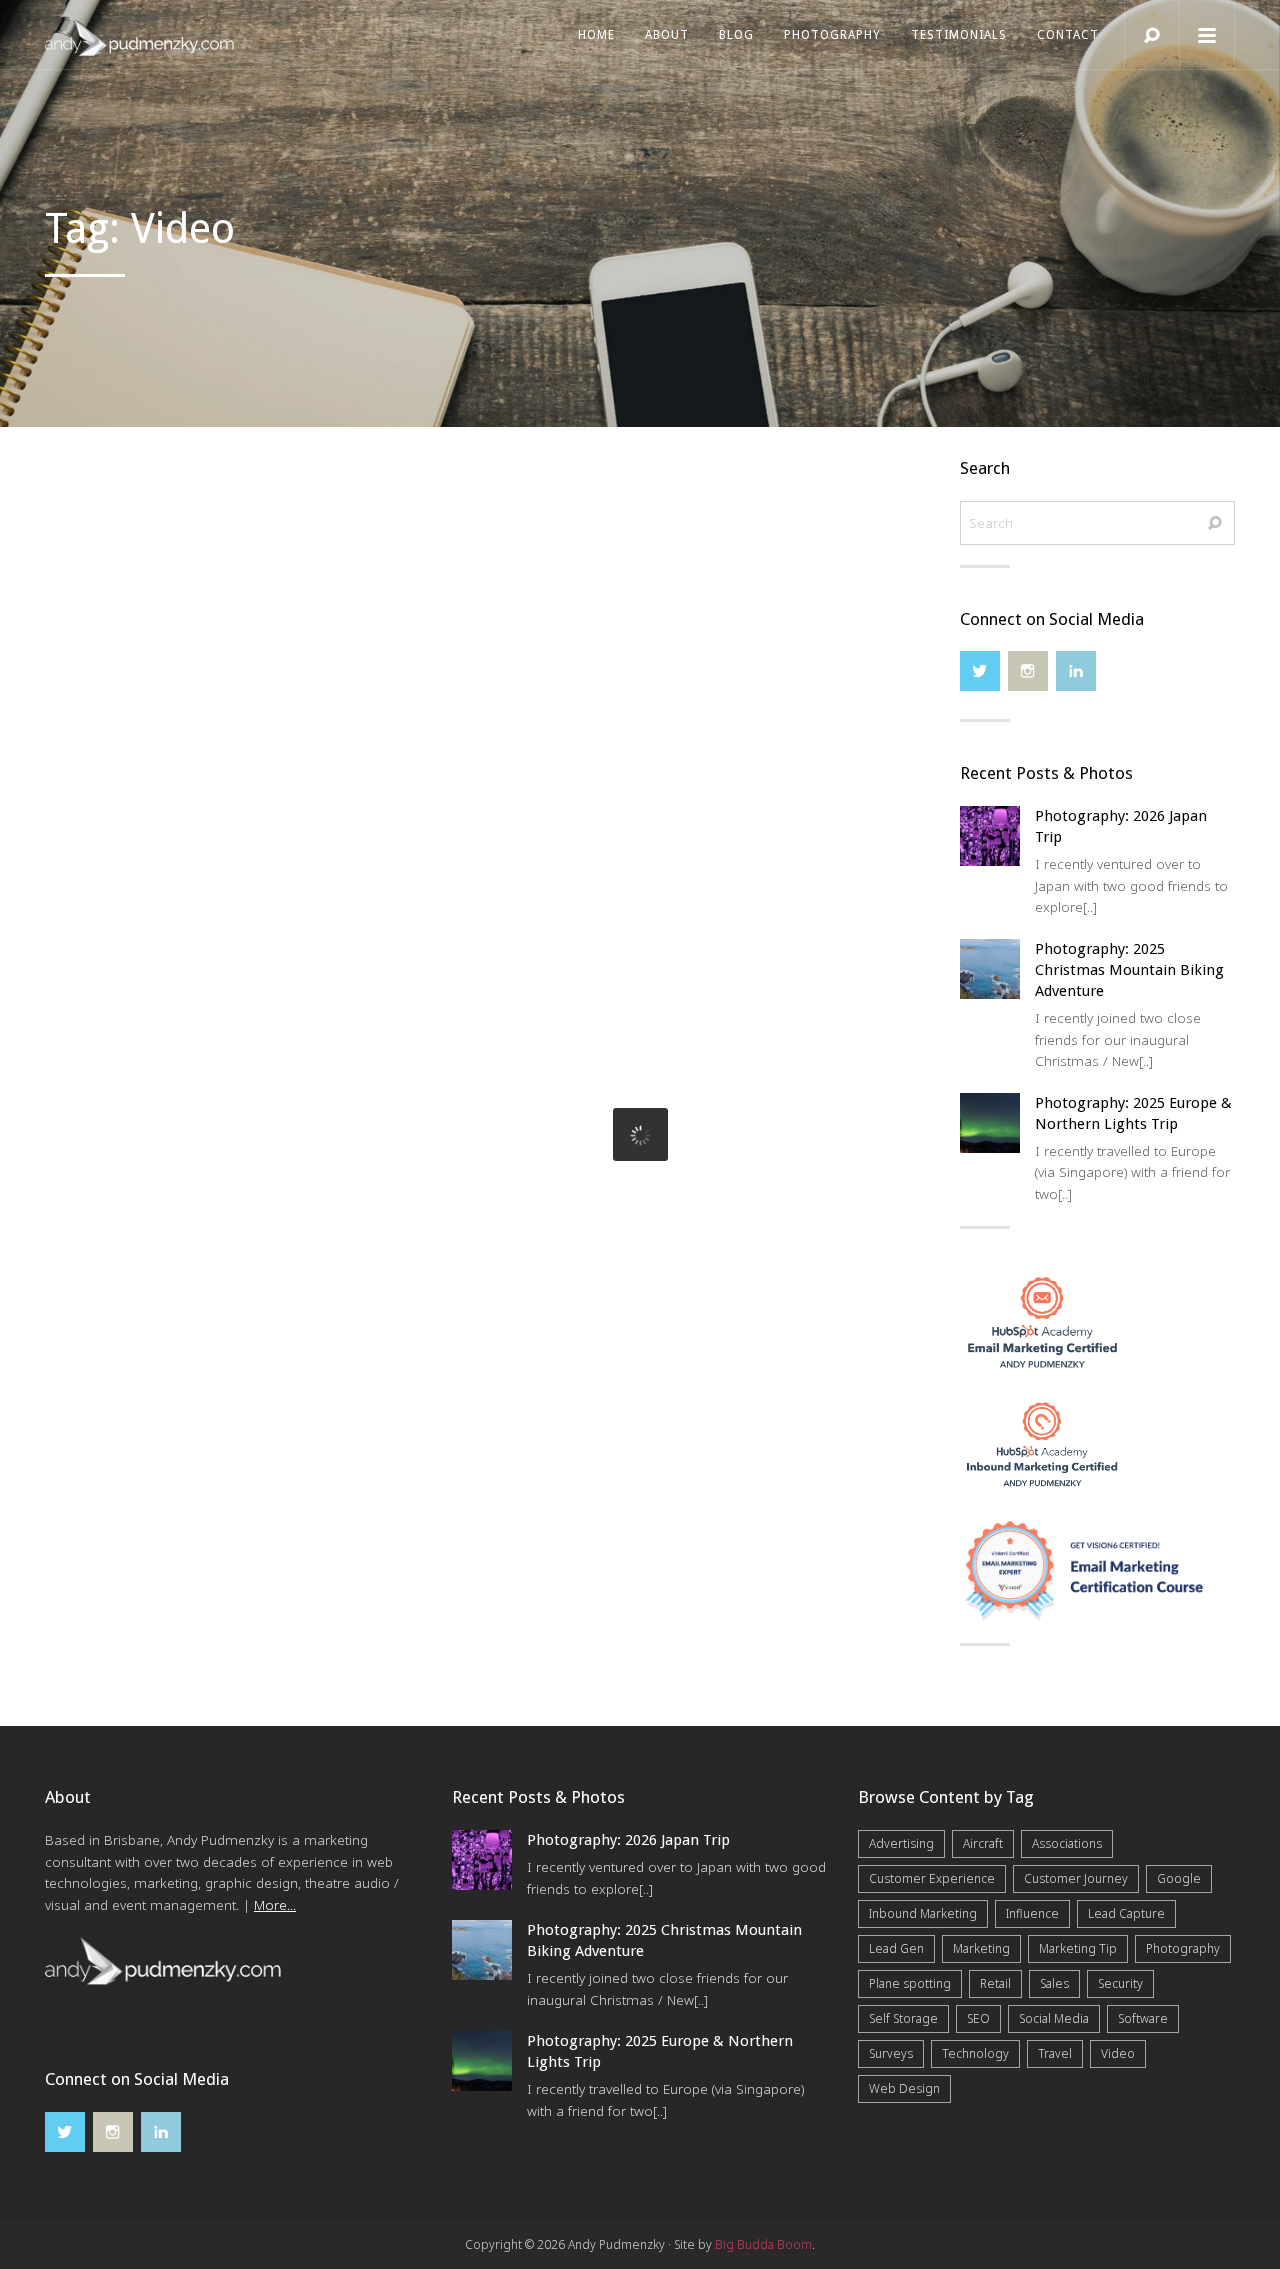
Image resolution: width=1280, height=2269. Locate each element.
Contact (1068, 35)
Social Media (1054, 2018)
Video (1118, 2053)
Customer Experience (932, 1878)
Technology (975, 2053)
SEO (978, 2018)
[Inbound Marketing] (1042, 1443)
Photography (832, 35)
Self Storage (903, 2018)
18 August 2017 (96, 1056)
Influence (1032, 1913)
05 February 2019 (508, 654)
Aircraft (983, 1843)
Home (596, 35)
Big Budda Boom (763, 2244)
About (667, 35)
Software (1143, 2018)
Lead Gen (896, 1948)
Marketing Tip (1078, 1948)
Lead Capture (1126, 1913)
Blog (736, 35)
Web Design (904, 2088)
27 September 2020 (108, 654)
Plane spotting (910, 1983)
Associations (1067, 1843)
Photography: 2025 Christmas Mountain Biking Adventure (1129, 970)
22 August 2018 (502, 1028)
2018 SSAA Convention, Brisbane (612, 1001)
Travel (1055, 2053)
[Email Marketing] (1042, 1320)
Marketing (981, 1948)
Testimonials (959, 35)
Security (1120, 1983)
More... (275, 1905)
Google (1179, 1878)
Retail (995, 1983)
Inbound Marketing (923, 1913)
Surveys (891, 2053)
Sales (1054, 1983)
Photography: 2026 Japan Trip (628, 1840)
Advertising (901, 1843)
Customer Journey (1076, 1878)
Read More (221, 761)
